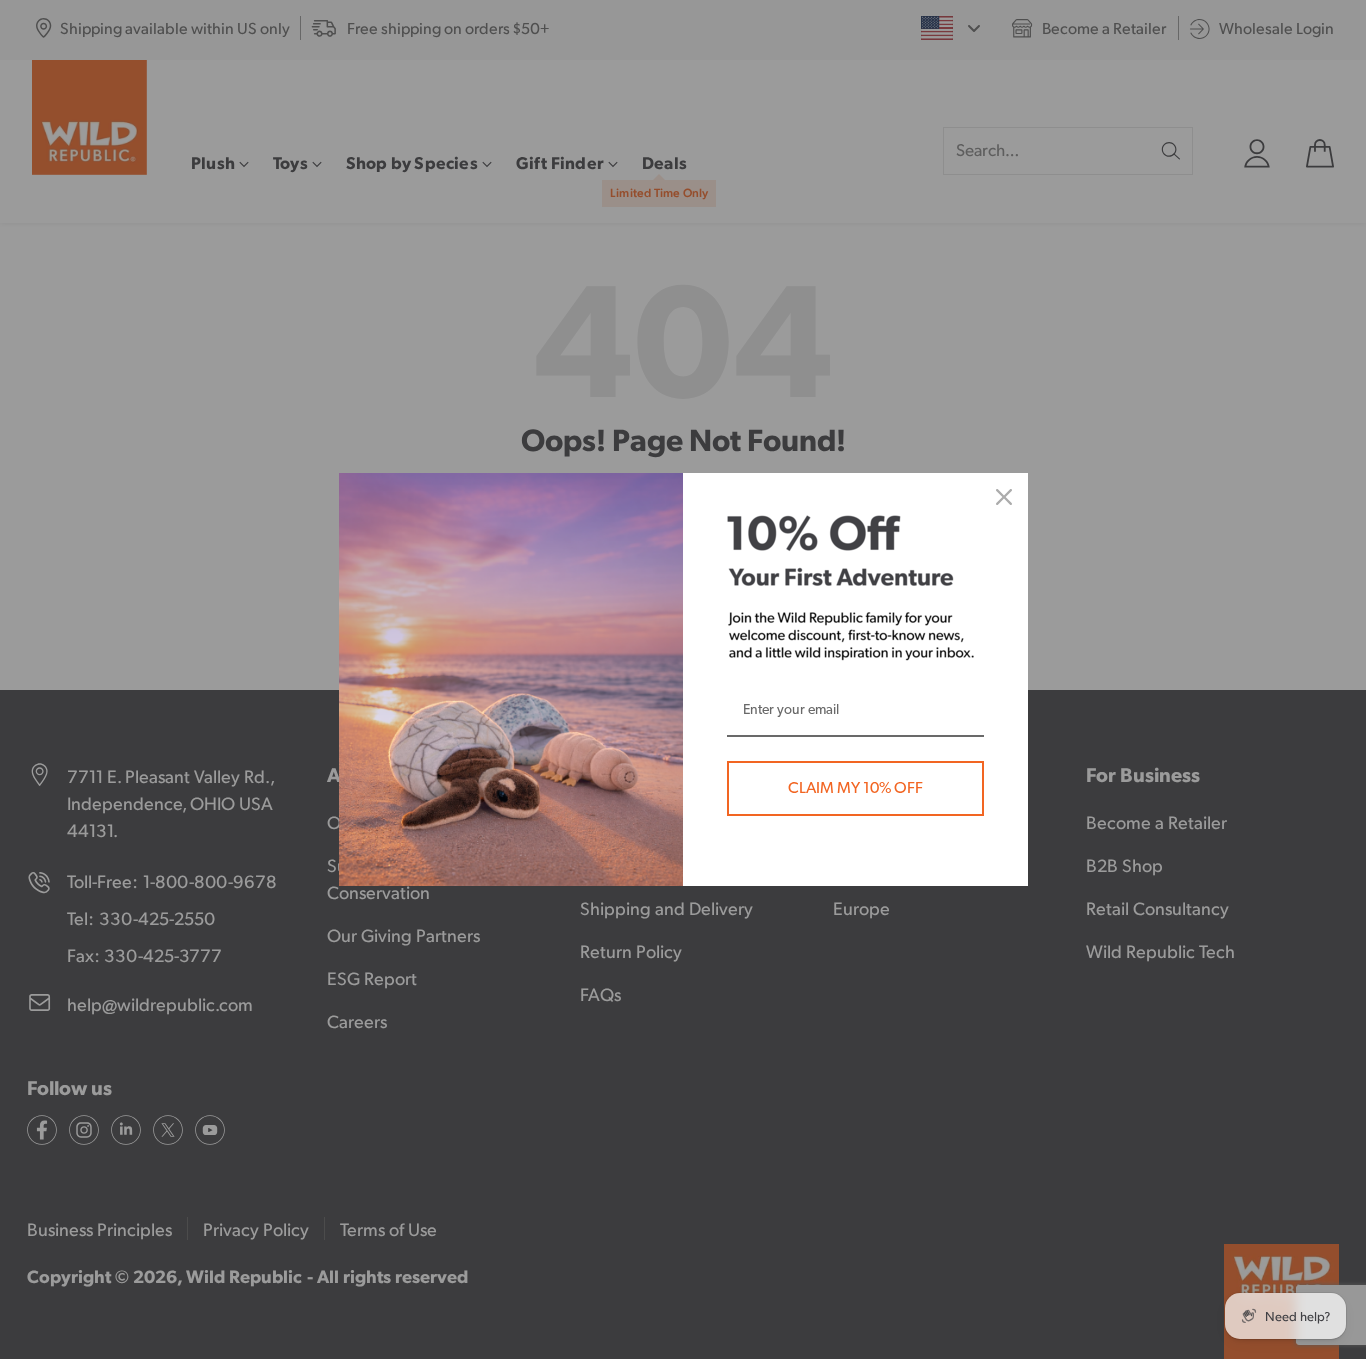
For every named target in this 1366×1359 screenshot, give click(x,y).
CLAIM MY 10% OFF (855, 788)
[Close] (1004, 497)
